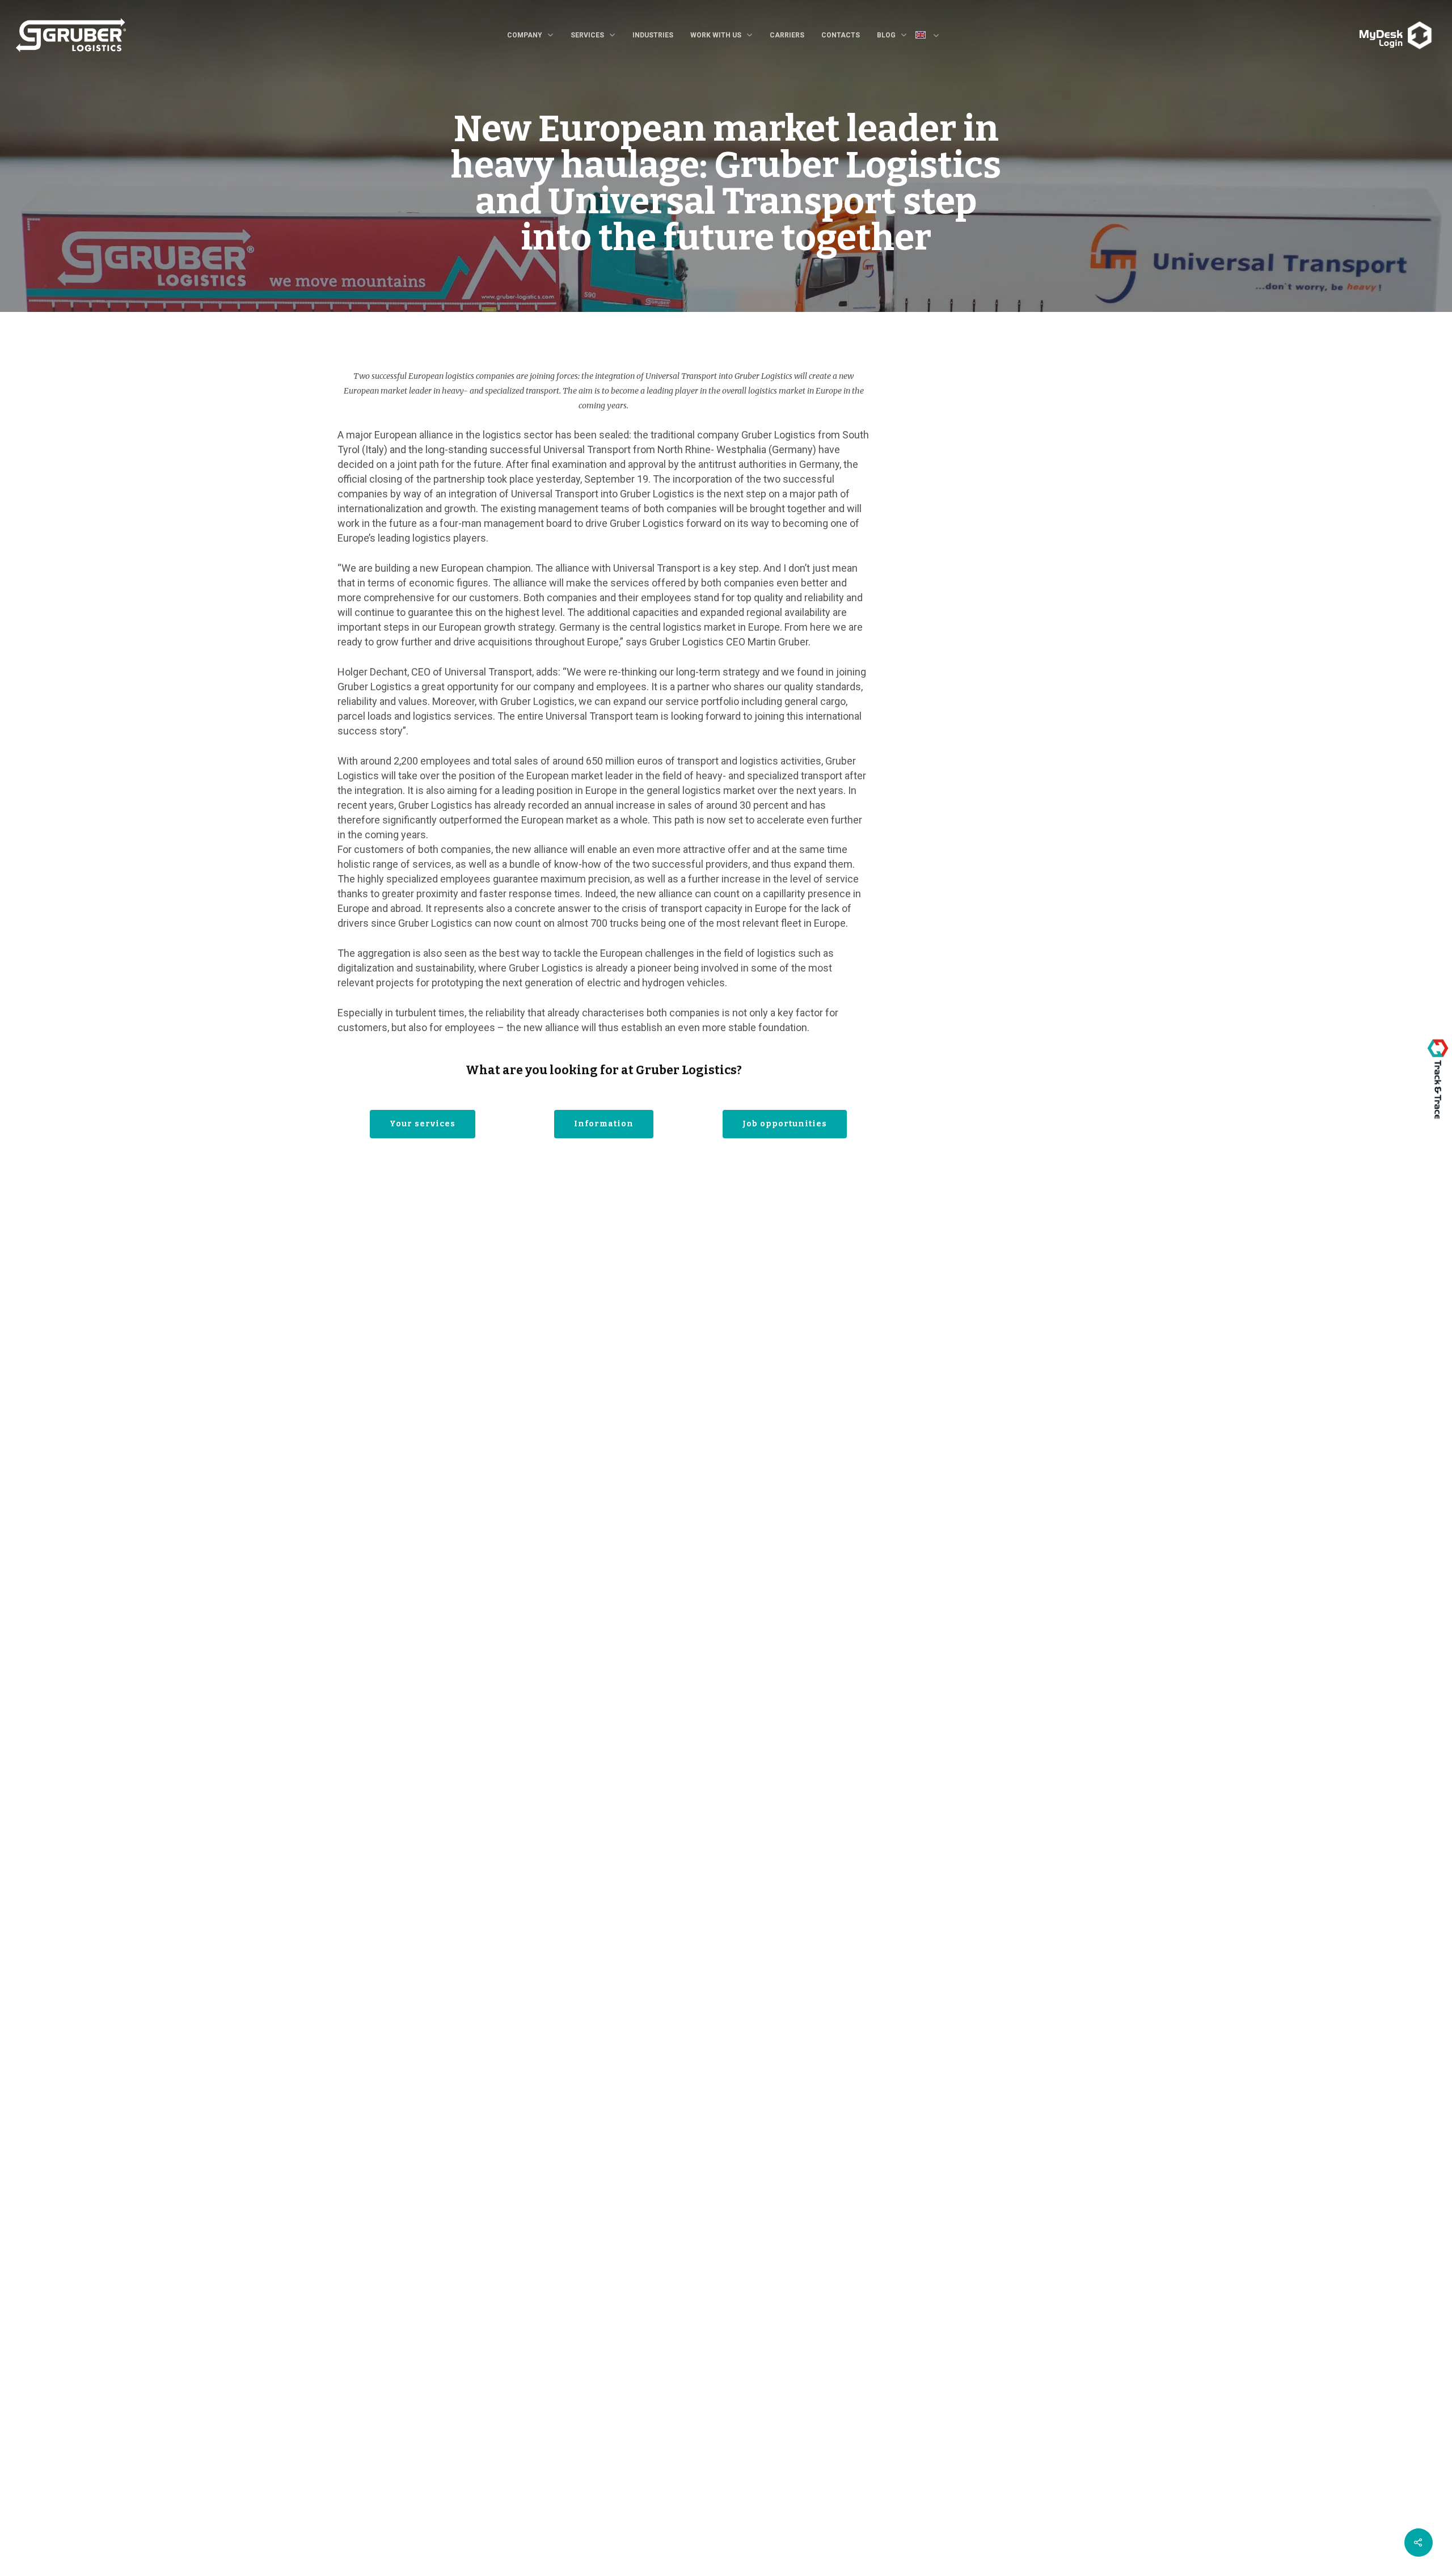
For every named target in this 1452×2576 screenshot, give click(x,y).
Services (587, 35)
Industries (653, 35)
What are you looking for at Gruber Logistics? (604, 1070)
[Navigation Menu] (1356, 27)
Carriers (787, 35)
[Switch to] (932, 36)
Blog (886, 35)
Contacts (841, 35)
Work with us (716, 35)
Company (525, 35)
